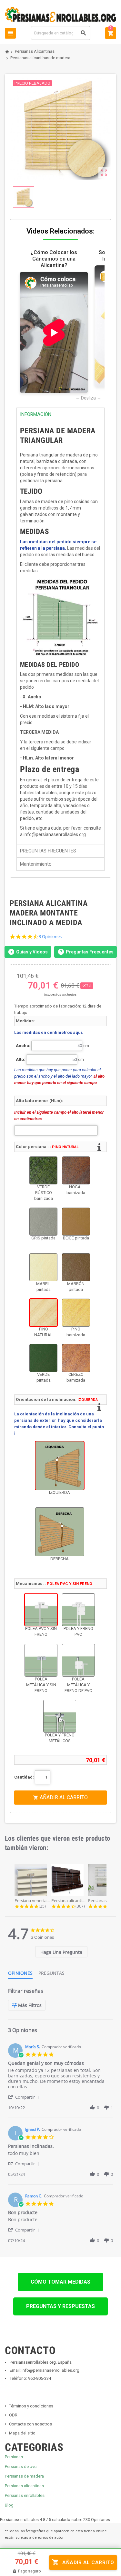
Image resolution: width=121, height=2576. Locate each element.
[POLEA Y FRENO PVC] (78, 1610)
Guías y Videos (32, 952)
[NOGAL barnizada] (76, 1170)
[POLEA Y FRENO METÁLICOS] (60, 1716)
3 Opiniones (50, 937)
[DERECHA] (60, 1532)
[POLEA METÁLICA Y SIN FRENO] (41, 1660)
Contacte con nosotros (30, 2424)
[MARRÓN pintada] (76, 1267)
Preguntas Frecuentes (90, 952)
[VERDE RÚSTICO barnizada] (43, 1170)
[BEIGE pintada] (76, 1222)
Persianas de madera (24, 2476)
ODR (13, 2415)
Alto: (20, 1059)
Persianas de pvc (21, 2466)
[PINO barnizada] (76, 1313)
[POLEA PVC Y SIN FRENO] (41, 1610)
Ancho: (23, 1046)
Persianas (14, 2457)
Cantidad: (24, 1777)
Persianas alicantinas (24, 2486)
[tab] (61, 1952)
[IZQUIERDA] (60, 1466)
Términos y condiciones (31, 2406)
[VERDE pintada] (43, 1358)
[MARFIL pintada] (43, 1267)
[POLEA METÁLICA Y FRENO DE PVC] (78, 1660)
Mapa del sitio (22, 2433)
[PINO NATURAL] (43, 1313)
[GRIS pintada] (43, 1222)
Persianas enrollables (25, 2495)
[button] (25, 2097)
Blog (9, 2505)
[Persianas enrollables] (60, 14)
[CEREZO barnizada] (76, 1358)
